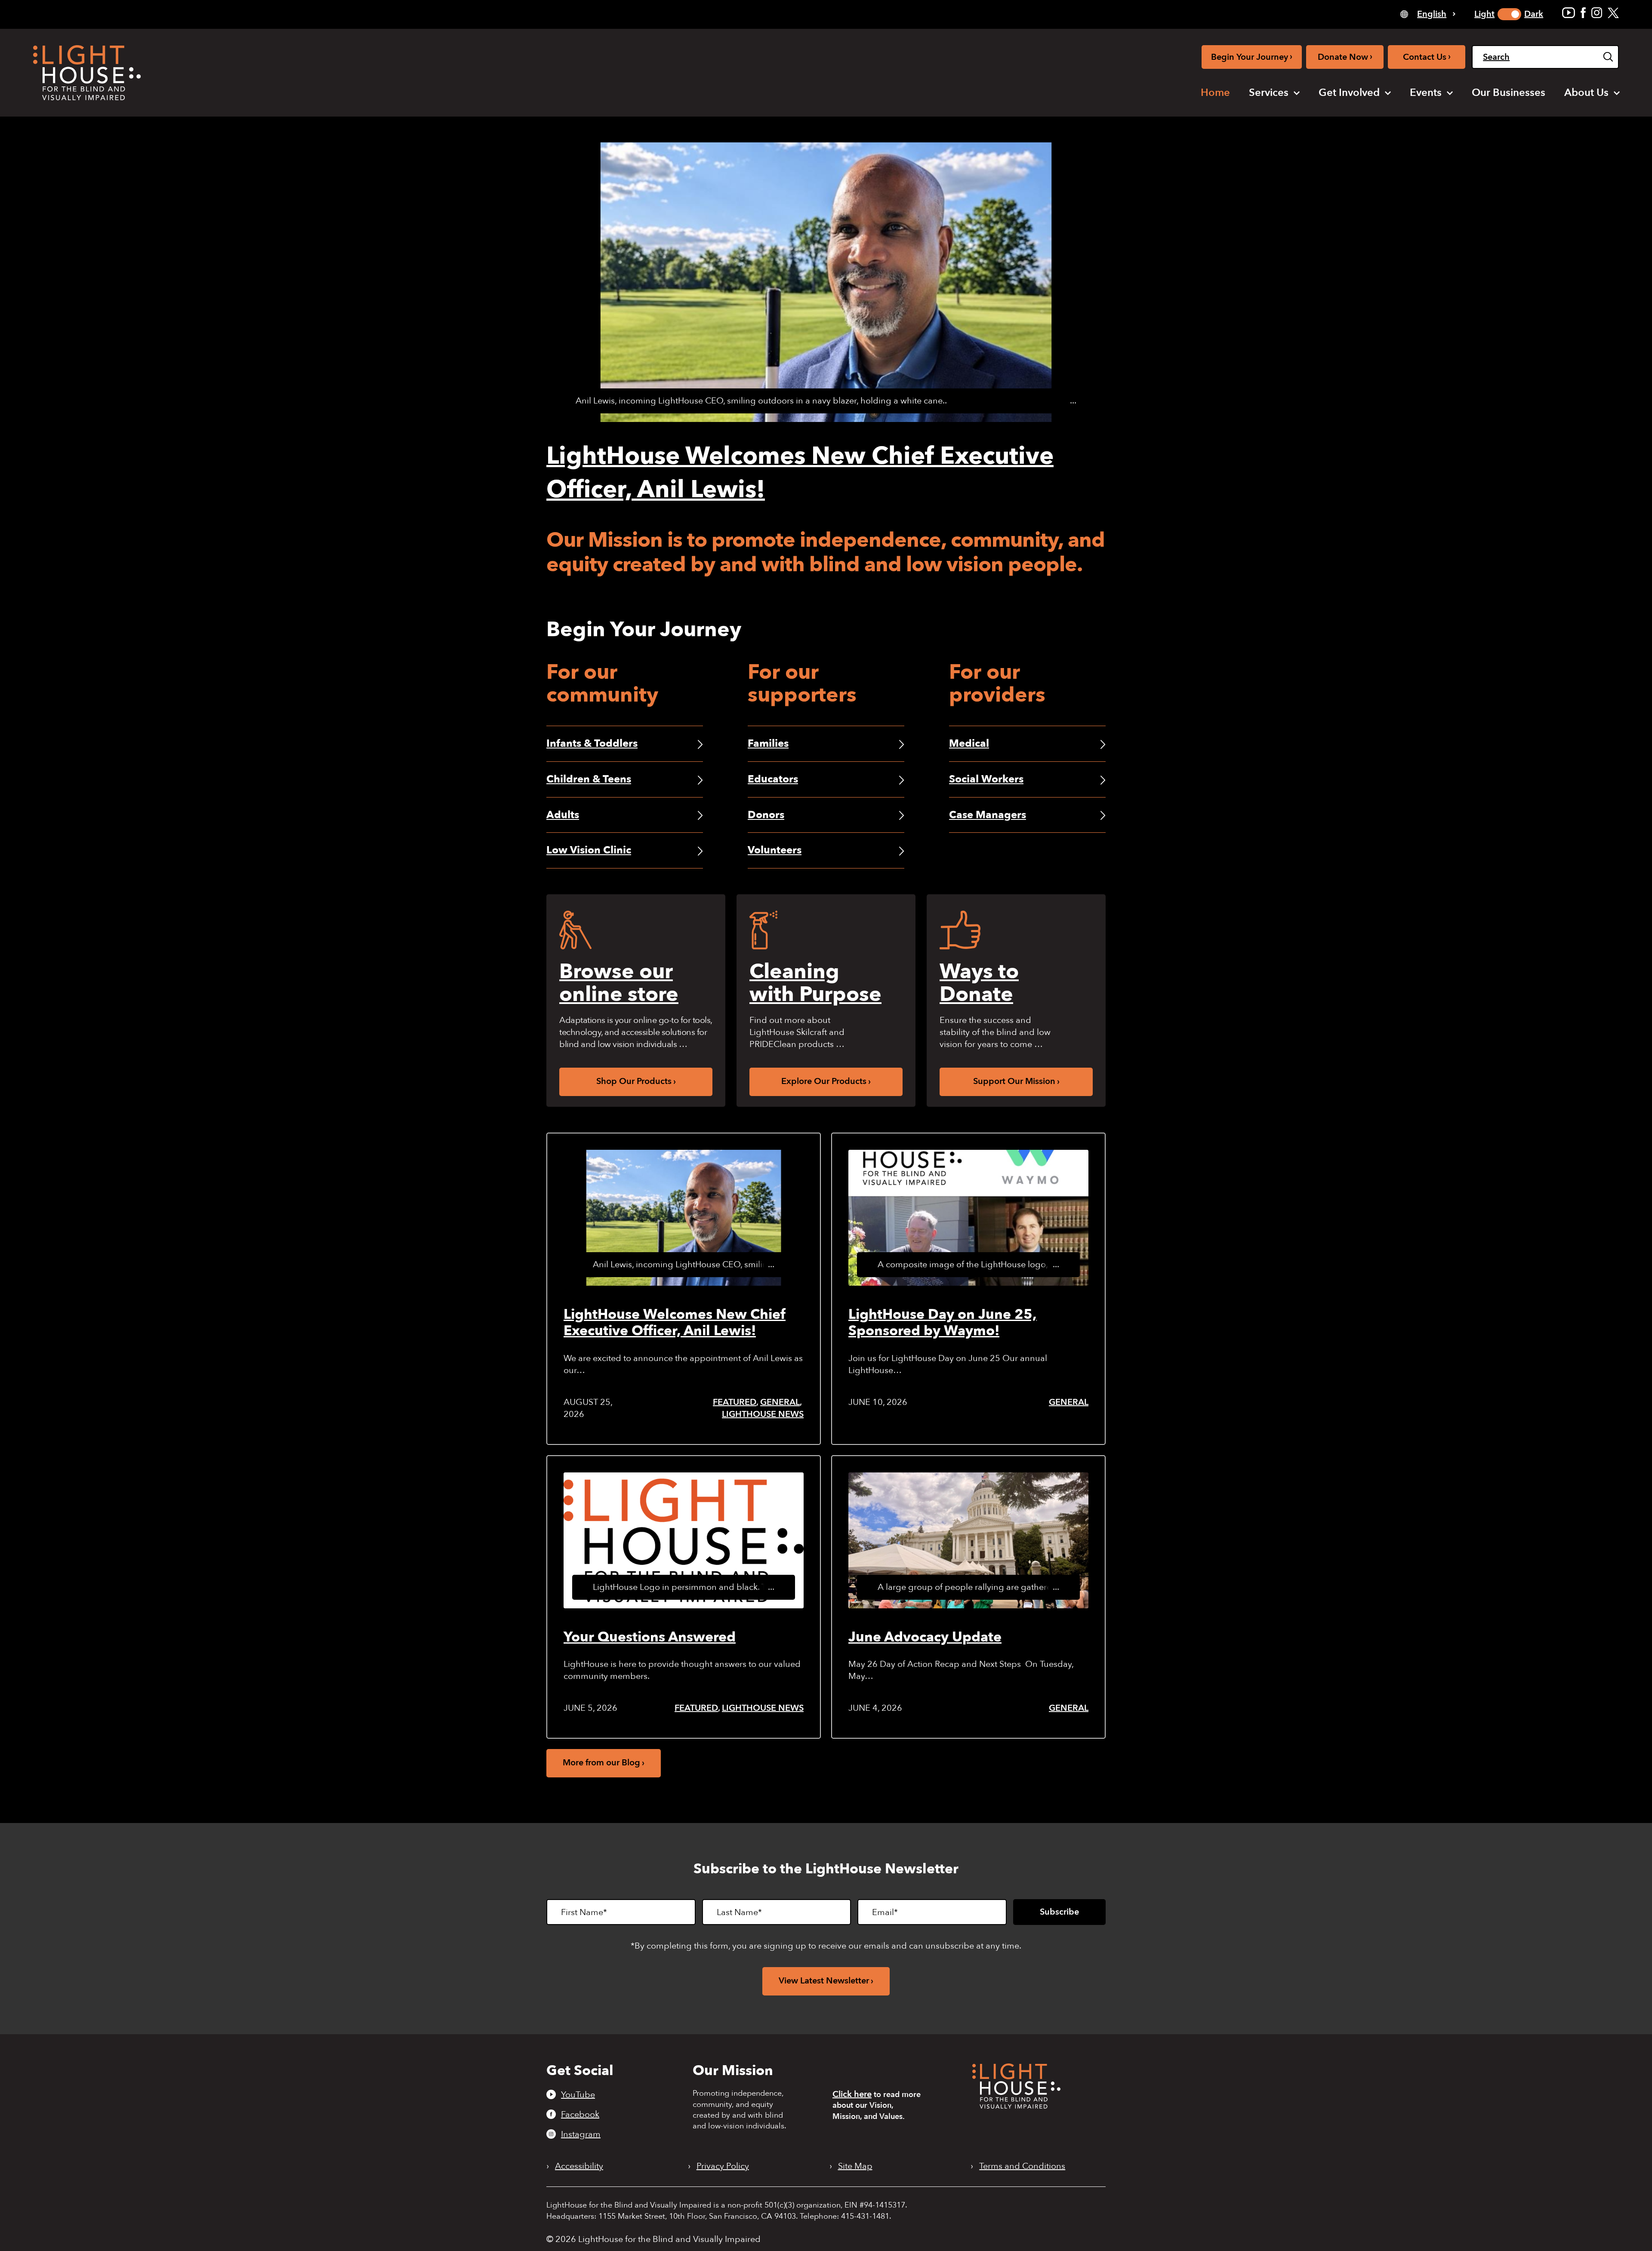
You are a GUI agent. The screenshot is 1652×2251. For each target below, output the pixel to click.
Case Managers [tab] (988, 815)
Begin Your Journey (1252, 57)
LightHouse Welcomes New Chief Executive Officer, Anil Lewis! (675, 1323)
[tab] (1428, 14)
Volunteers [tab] (775, 850)
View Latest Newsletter (824, 1981)
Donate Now (1345, 57)
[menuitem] (1215, 93)
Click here (852, 2094)
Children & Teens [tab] (589, 779)
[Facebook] (1583, 13)
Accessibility (579, 2166)
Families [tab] (768, 744)
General (780, 1402)
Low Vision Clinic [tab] (589, 850)
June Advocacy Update (925, 1637)
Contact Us (1427, 57)
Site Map (855, 2166)
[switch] (1509, 14)
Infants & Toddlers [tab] (592, 744)
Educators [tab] (773, 779)
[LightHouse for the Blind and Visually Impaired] (1016, 2106)
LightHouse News (763, 1414)
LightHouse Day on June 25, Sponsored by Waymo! (943, 1323)
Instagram (581, 2134)
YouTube (578, 2094)
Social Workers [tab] (986, 779)
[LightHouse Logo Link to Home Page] (87, 73)
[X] (1613, 13)
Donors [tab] (766, 815)
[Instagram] (1597, 13)
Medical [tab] (969, 744)
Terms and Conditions (1022, 2166)
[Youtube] (1569, 13)
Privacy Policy (723, 2166)
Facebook (580, 2114)
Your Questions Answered (650, 1637)
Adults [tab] (563, 815)
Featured (735, 1402)
